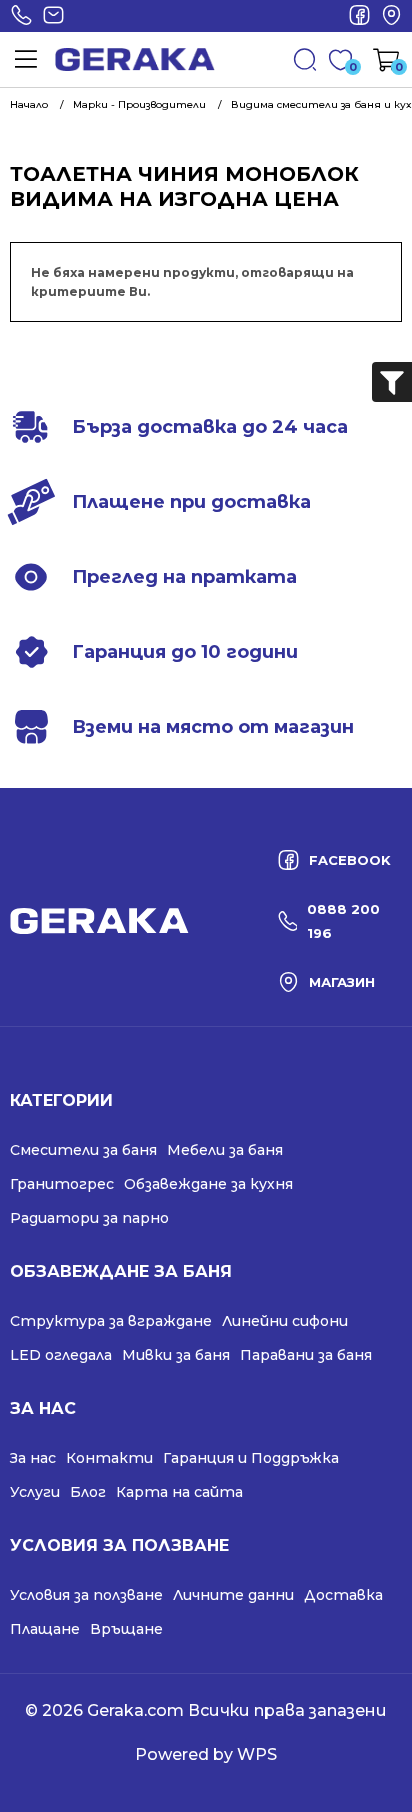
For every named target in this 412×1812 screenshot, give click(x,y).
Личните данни (233, 1595)
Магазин (391, 16)
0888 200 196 (21, 16)
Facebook (359, 16)
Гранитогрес (62, 1184)
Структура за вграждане (111, 1321)
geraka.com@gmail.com (53, 16)
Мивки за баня (176, 1355)
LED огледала (61, 1355)
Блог (88, 1492)
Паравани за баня (306, 1355)
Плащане (45, 1629)
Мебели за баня (225, 1150)
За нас (33, 1458)
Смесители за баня (83, 1150)
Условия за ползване (86, 1595)
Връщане (126, 1629)
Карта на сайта (179, 1492)
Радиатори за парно (89, 1218)
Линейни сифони (285, 1321)
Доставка (343, 1595)
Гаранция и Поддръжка (251, 1458)
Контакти (109, 1458)
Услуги (35, 1492)
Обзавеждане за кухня (208, 1184)
